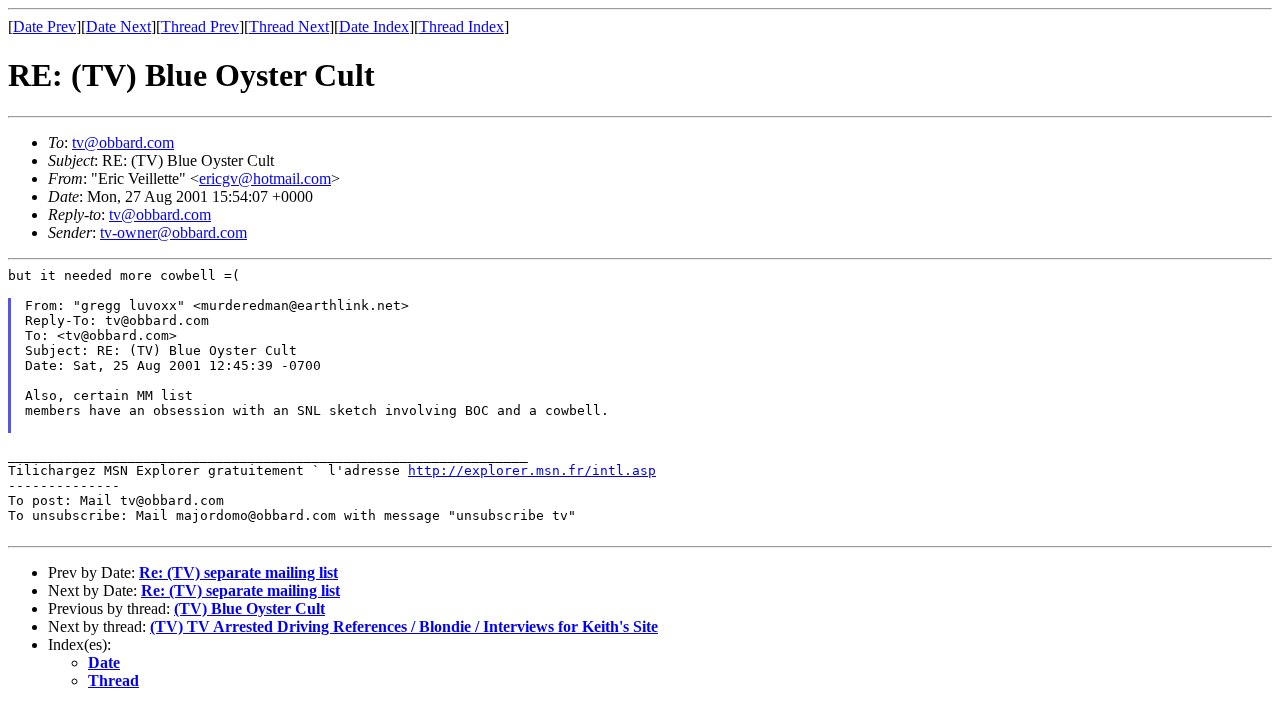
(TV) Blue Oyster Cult (249, 608)
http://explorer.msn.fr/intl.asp (532, 470)
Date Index (374, 26)
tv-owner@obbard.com (173, 232)
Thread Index (461, 26)
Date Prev (44, 26)
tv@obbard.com (123, 142)
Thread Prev (200, 26)
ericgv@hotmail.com (265, 178)
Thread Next (289, 26)
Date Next (118, 26)
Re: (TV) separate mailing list (238, 572)
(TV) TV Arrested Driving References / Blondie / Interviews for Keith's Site (404, 626)
